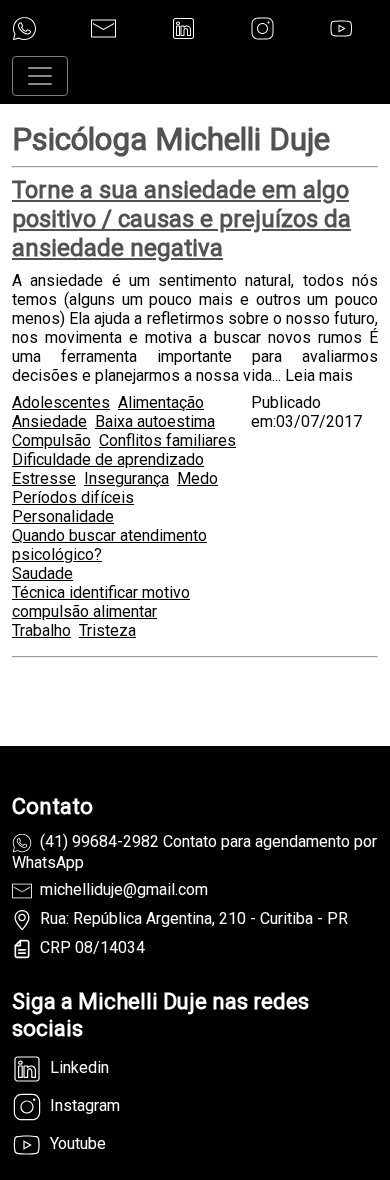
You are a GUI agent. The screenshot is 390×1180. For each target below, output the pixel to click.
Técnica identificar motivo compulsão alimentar (101, 602)
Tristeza (107, 630)
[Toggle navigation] (40, 76)
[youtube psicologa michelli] (341, 28)
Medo (197, 478)
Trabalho (41, 630)
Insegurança (126, 478)
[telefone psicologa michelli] (24, 28)
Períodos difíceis (73, 497)
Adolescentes (61, 402)
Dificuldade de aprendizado (108, 459)
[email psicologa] (103, 28)
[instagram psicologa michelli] (262, 28)
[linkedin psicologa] (183, 28)
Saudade (42, 573)
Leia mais (319, 375)
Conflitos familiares (167, 440)
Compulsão (51, 440)
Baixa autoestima (155, 421)
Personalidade (63, 516)
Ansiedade (49, 421)
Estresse (44, 478)
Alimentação (161, 402)
